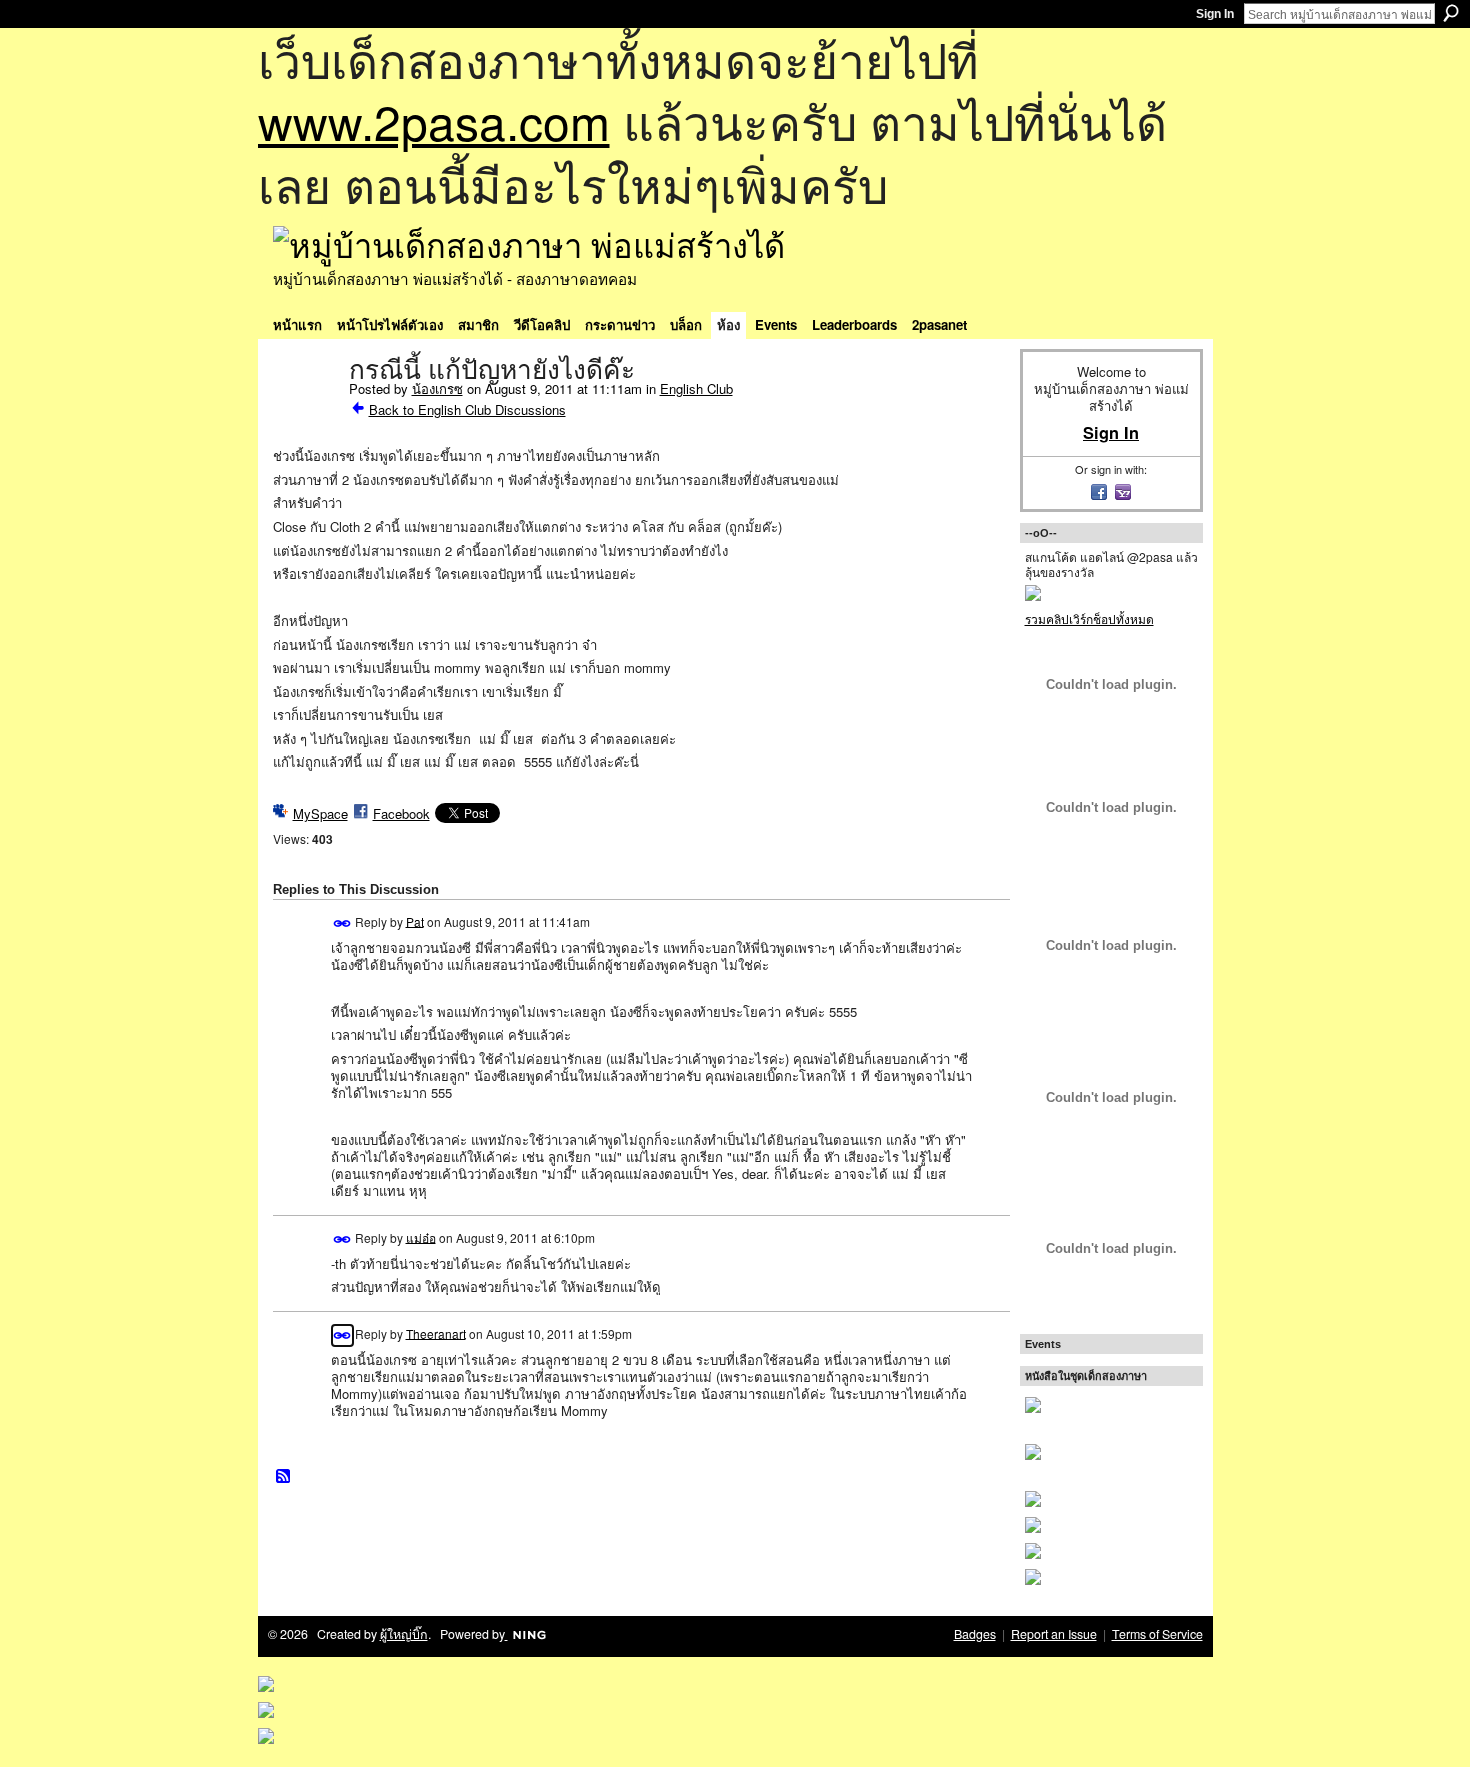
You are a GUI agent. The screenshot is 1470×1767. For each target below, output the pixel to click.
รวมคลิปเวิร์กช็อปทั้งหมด (1089, 618)
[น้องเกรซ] (305, 412)
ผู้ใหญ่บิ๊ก (404, 1634)
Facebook (401, 813)
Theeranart (436, 1332)
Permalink (342, 923)
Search (1451, 13)
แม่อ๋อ (421, 1236)
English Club (696, 388)
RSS (284, 1477)
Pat (415, 920)
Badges (975, 1634)
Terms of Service (1157, 1634)
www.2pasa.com (434, 120)
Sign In (1215, 14)
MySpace (320, 813)
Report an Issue (1054, 1634)
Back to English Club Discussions (467, 409)
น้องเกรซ (437, 388)
